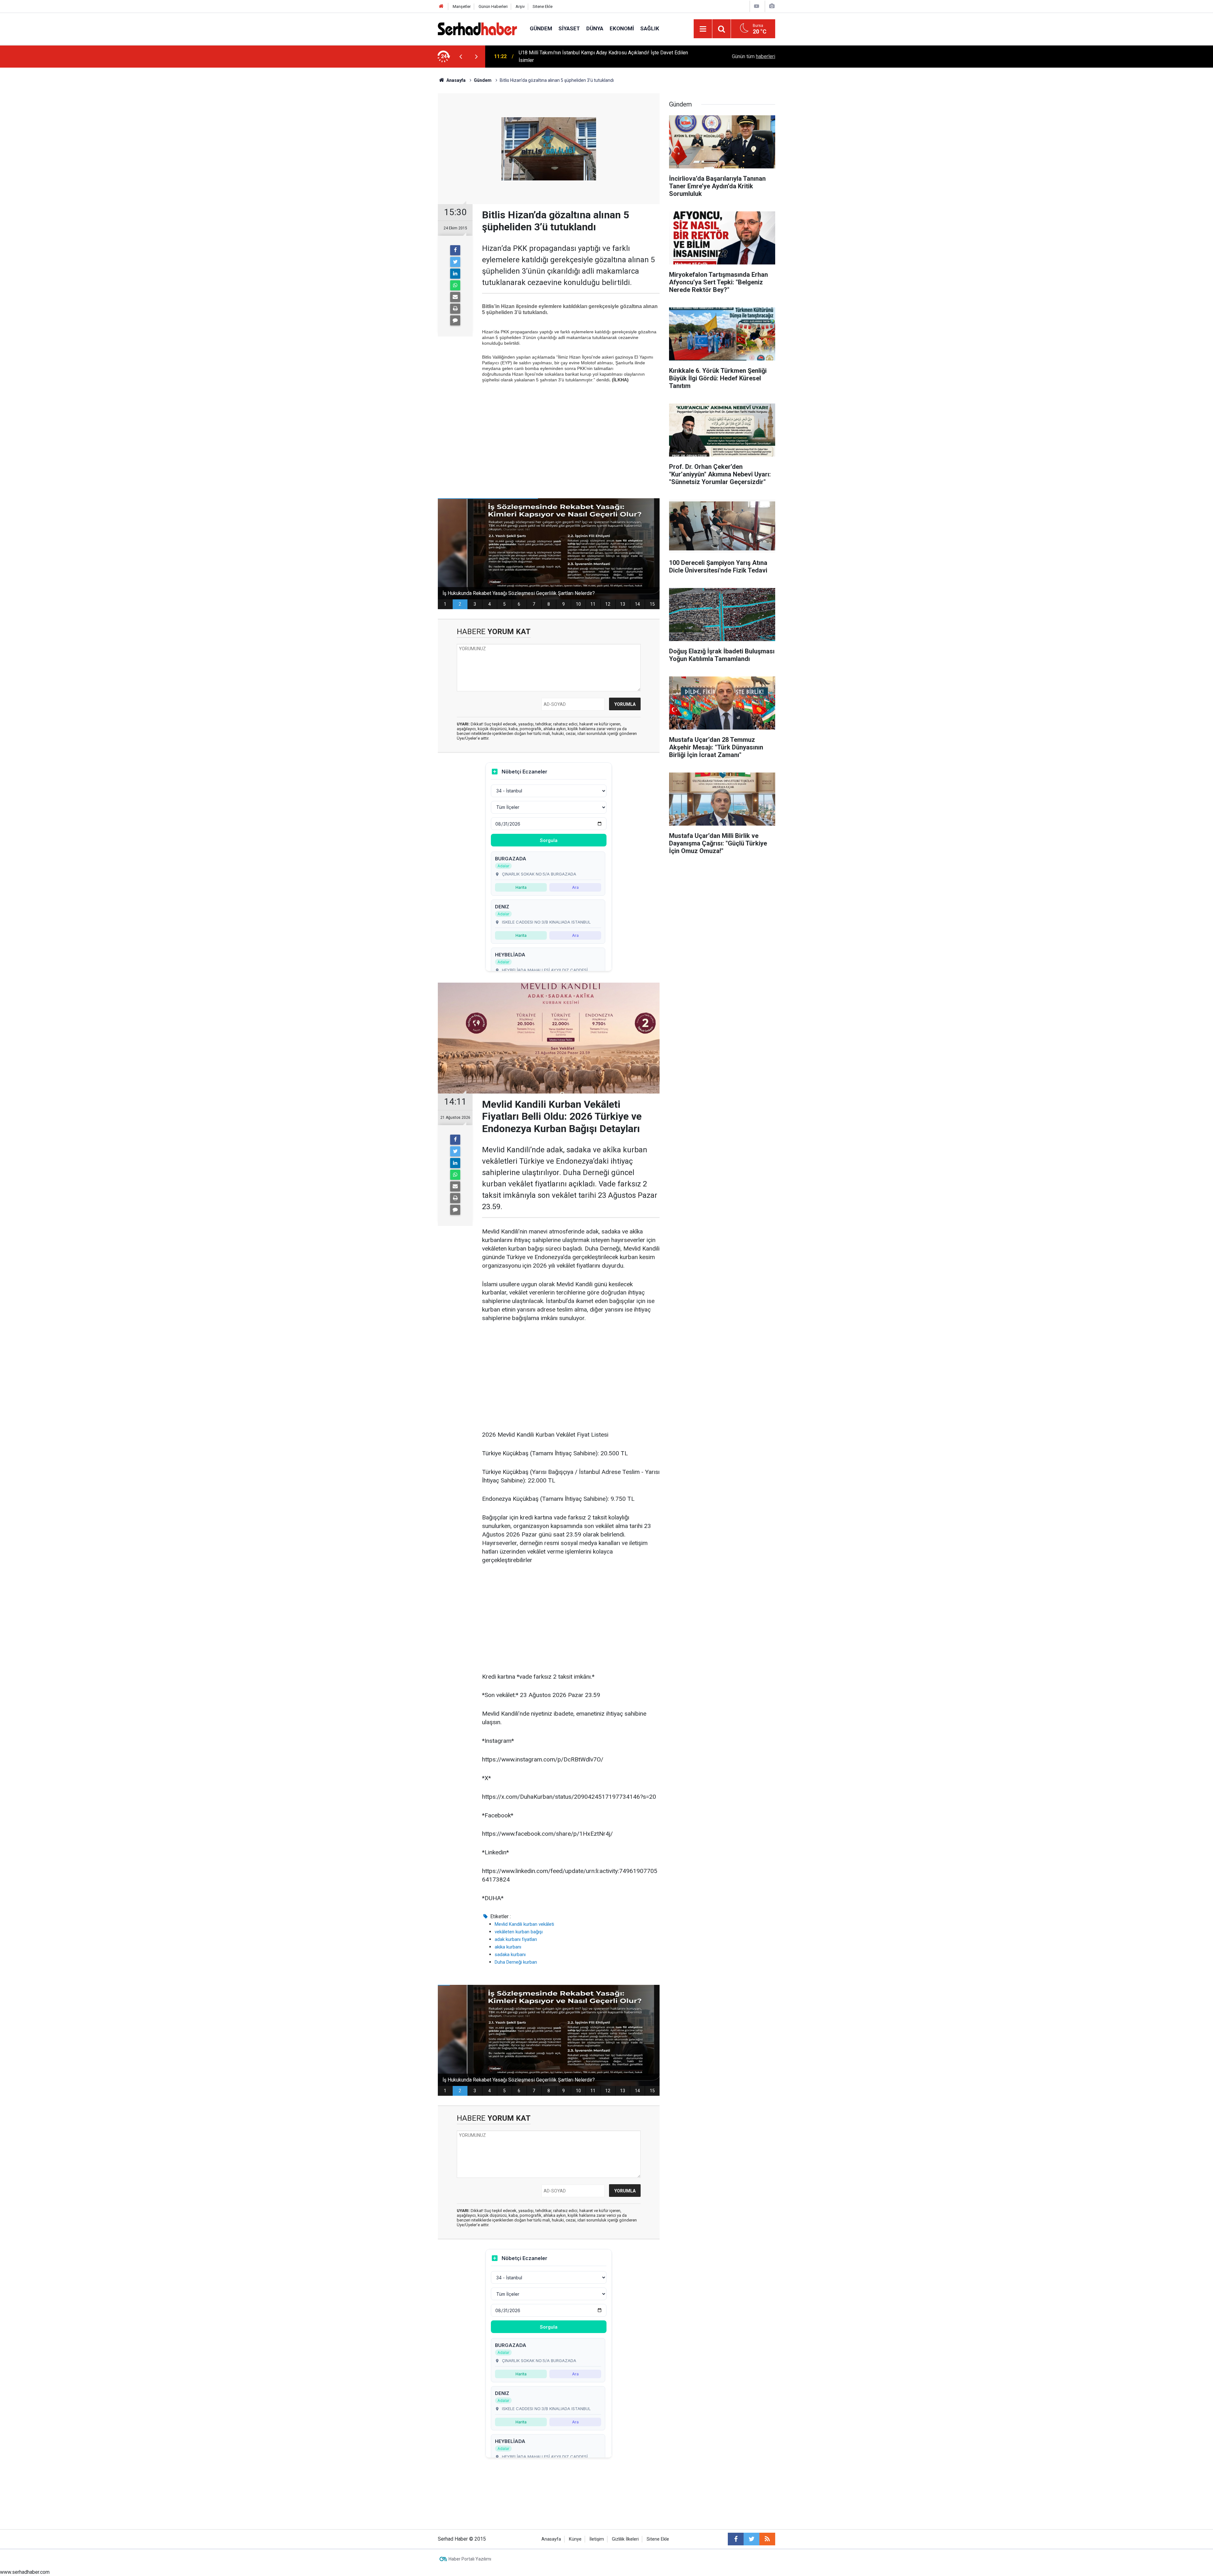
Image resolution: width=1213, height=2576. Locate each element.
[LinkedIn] (455, 274)
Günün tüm (754, 56)
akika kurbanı (508, 1947)
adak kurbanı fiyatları (516, 1939)
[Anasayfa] (441, 6)
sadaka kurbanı (510, 1955)
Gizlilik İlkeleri (625, 2539)
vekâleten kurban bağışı (519, 1932)
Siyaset (569, 28)
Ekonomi (622, 28)
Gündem (541, 28)
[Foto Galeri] (772, 6)
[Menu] (703, 29)
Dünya (595, 28)
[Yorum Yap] (455, 320)
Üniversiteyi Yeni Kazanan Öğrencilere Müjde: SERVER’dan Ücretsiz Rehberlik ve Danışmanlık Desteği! (603, 56)
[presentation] (461, 57)
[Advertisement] (571, 434)
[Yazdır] (455, 309)
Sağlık (650, 28)
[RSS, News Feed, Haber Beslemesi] (767, 2539)
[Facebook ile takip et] (736, 2539)
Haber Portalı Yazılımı (470, 2559)
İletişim (597, 2539)
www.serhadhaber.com (25, 2572)
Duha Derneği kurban (516, 1962)
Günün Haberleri (493, 6)
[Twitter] (455, 262)
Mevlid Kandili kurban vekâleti (524, 1924)
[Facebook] (455, 250)
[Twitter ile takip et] (751, 2539)
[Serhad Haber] (477, 28)
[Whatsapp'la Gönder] (455, 285)
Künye (575, 2539)
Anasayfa (551, 2539)
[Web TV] (757, 6)
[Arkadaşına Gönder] (455, 297)
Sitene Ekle (543, 6)
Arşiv (520, 6)
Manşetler (462, 6)
